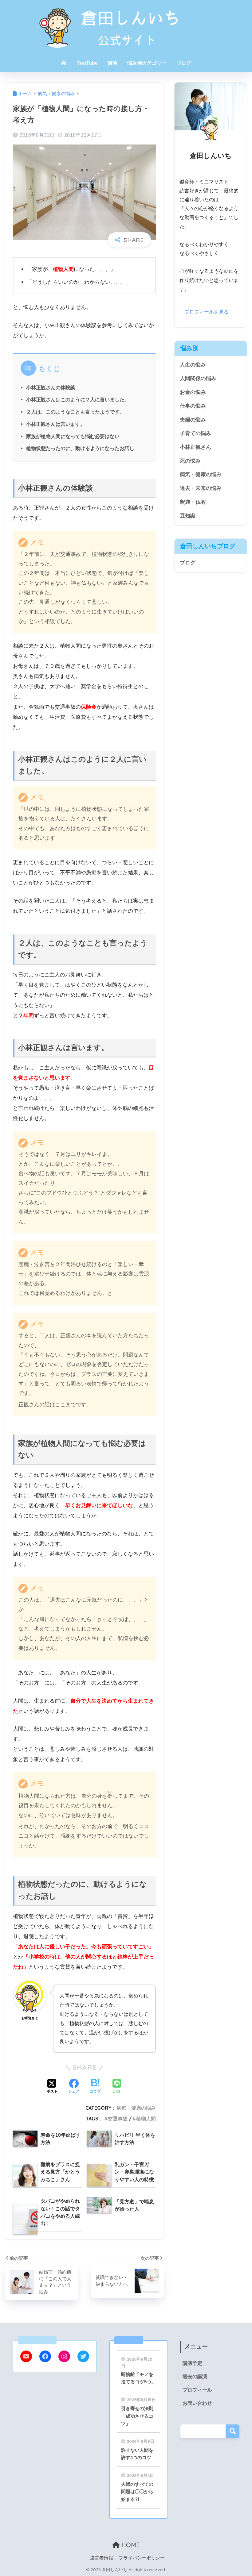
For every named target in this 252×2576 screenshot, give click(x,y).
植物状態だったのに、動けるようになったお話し (80, 448)
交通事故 (118, 2119)
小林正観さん (195, 447)
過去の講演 (195, 2376)
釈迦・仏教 (193, 502)
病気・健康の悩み (136, 2108)
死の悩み (190, 461)
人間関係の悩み (198, 378)
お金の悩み (193, 392)
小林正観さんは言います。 (56, 424)
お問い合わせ (197, 2403)
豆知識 (188, 516)
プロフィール (197, 2390)
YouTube (87, 63)
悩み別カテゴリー (147, 63)
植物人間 (146, 2119)
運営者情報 (102, 2558)
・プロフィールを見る (204, 312)
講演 (112, 63)
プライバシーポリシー (142, 2558)
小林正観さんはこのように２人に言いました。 (78, 399)
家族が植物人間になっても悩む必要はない (73, 436)
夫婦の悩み (193, 420)
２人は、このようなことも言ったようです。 (75, 412)
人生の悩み (193, 365)
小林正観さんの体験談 (51, 387)
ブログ (184, 63)
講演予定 (192, 2363)
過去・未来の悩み (201, 488)
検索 (232, 2431)
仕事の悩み (193, 406)
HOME (130, 2545)
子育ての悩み (195, 433)
